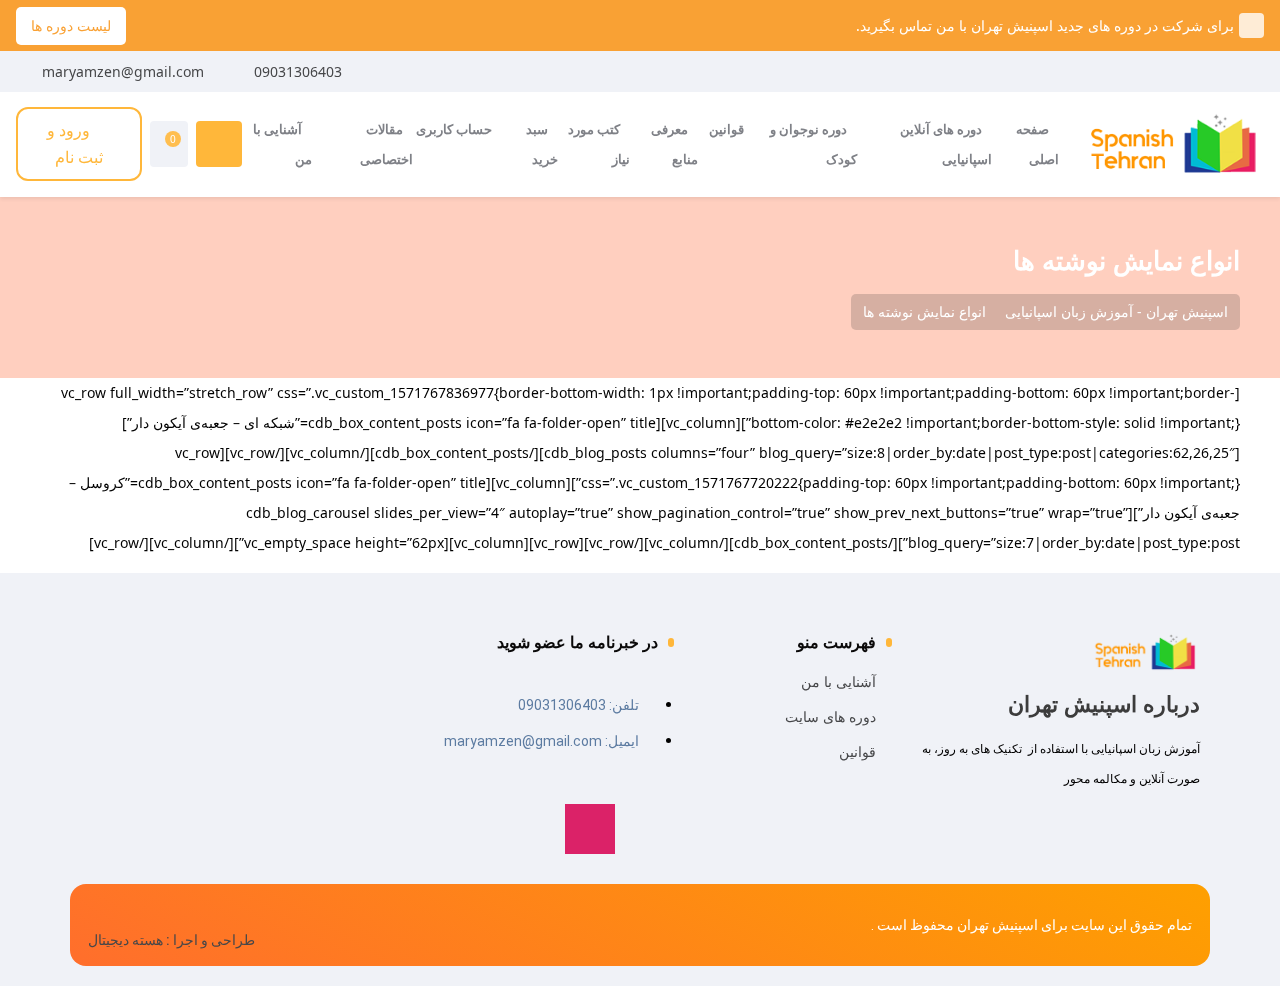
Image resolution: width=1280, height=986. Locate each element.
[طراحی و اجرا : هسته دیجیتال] (98, 912)
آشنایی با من (838, 681)
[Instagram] (590, 829)
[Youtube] (531, 829)
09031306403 (298, 71)
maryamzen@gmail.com (123, 71)
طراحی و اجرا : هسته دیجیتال (171, 940)
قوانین (857, 751)
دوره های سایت (830, 716)
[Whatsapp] (649, 829)
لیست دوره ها (71, 25)
